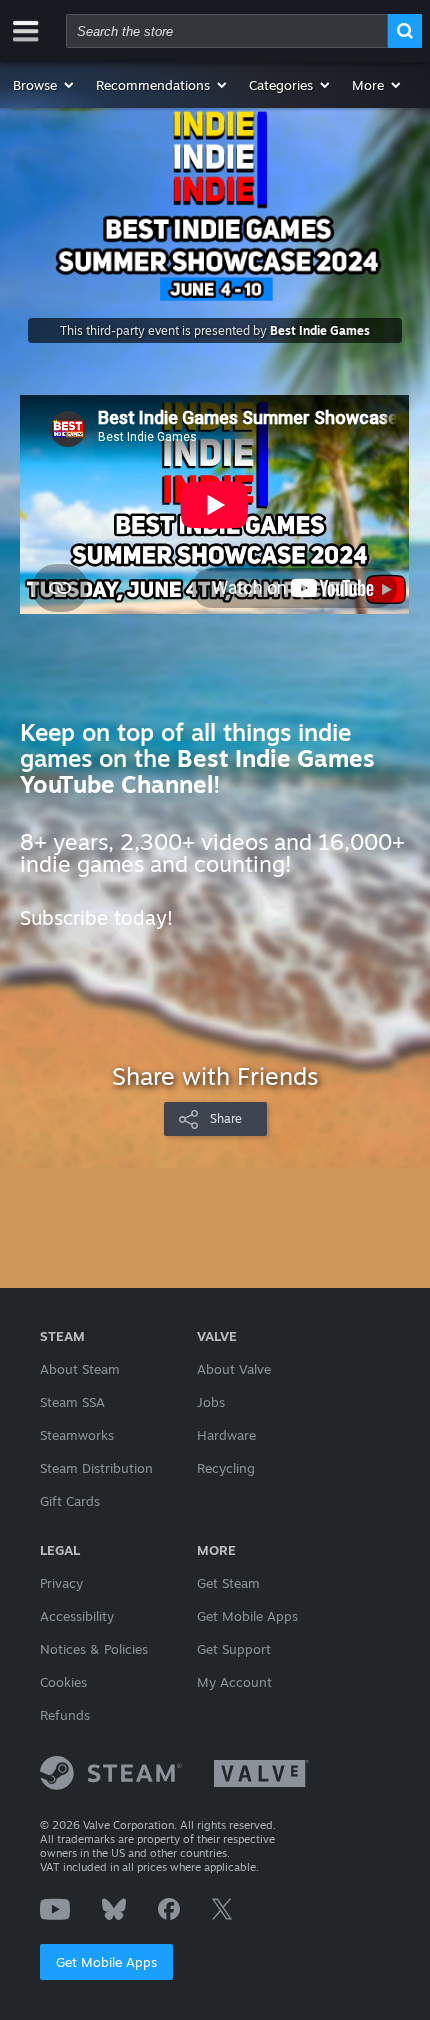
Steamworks (77, 1435)
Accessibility (77, 1616)
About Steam (80, 1369)
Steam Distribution (96, 1468)
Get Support (234, 1649)
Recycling (226, 1468)
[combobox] (227, 31)
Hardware (226, 1435)
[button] (44, 85)
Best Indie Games (320, 330)
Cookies (63, 1682)
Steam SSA (72, 1402)
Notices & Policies (94, 1649)
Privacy (61, 1583)
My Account (234, 1682)
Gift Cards (70, 1501)
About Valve (234, 1369)
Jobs (211, 1402)
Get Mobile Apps (106, 1962)
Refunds (65, 1715)
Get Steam (228, 1583)
